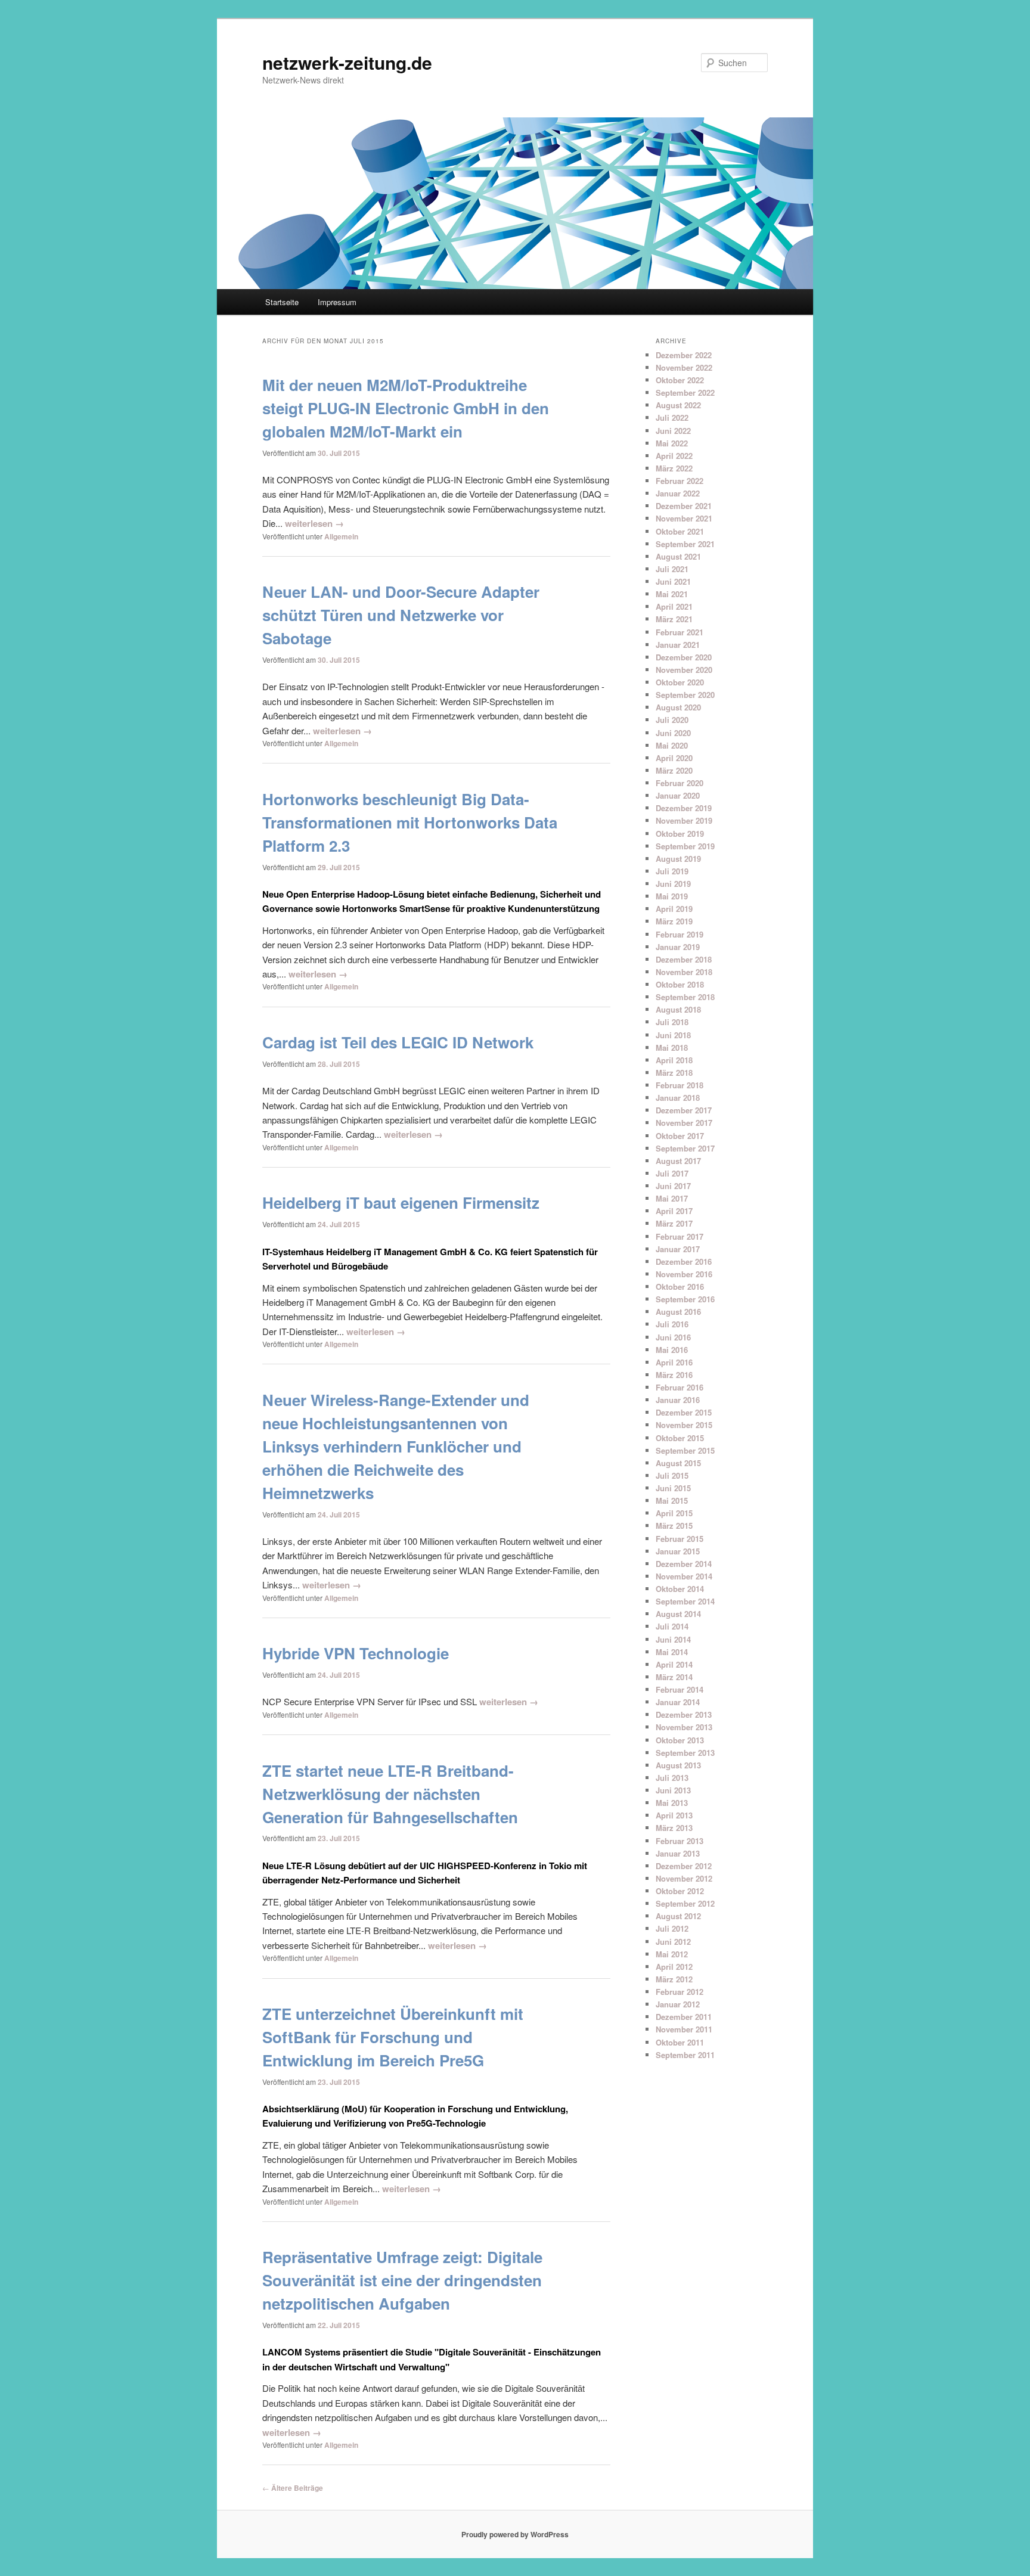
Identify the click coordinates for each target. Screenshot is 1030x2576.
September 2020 (685, 695)
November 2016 (684, 1274)
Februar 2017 (680, 1236)
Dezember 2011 (684, 2017)
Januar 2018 (678, 1098)
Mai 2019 (672, 896)
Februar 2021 (680, 632)
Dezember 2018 (684, 959)
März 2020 (674, 770)
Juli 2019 (672, 871)
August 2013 (678, 1765)
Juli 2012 (672, 1928)
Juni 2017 (673, 1186)
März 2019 (674, 921)
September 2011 (685, 2055)
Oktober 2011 (680, 2042)
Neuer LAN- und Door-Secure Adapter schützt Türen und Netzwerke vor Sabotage (401, 615)
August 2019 (678, 859)
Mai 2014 (672, 1652)
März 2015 (674, 1526)
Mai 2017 (672, 1198)
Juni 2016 (673, 1337)
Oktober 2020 (680, 682)
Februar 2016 (680, 1387)
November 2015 (684, 1425)
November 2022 (684, 367)
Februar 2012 (680, 1992)
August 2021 (678, 556)
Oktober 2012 (680, 1891)
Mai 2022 (672, 443)
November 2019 (684, 820)
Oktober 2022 (680, 380)
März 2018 (674, 1073)
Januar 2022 (678, 493)
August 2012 (678, 1916)
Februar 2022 (680, 481)
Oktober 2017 (680, 1136)
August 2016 (678, 1312)
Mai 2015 (672, 1500)
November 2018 (684, 972)
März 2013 (674, 1828)
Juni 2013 (673, 1790)
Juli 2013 (672, 1778)
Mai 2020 (672, 745)
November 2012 (684, 1878)
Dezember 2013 (684, 1714)
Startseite (282, 302)
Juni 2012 (673, 1942)
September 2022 (685, 392)
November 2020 (684, 670)
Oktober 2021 (680, 531)
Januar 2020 (678, 795)
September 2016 (685, 1299)
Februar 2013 (680, 1841)
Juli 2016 (672, 1324)
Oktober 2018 (680, 984)
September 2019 (685, 846)
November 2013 (684, 1727)
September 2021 (685, 544)
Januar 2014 (678, 1702)
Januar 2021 (678, 645)
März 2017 (674, 1223)
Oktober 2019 (680, 834)
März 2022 (674, 468)
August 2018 (678, 1009)
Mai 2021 (672, 594)
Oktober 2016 (680, 1287)
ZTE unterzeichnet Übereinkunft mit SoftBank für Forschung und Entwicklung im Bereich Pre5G (393, 2037)
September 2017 (685, 1148)
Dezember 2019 (684, 808)
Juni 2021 (673, 581)
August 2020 (678, 707)
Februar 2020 (680, 783)
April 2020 (674, 758)
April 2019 (674, 909)
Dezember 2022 (684, 355)
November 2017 (684, 1123)
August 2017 (678, 1161)
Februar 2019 (680, 934)
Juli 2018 (672, 1022)
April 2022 (674, 456)
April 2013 (674, 1815)
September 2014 (685, 1601)
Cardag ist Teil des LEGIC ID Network (398, 1042)
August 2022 (678, 405)
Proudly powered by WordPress (515, 2534)
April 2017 (674, 1211)
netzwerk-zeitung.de (347, 62)
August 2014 (678, 1614)
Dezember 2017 (684, 1110)
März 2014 (674, 1677)
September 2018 (685, 997)
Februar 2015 (680, 1539)
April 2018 (674, 1060)
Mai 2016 (672, 1350)
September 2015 (685, 1450)
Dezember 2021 (684, 506)
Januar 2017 (678, 1249)
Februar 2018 (680, 1085)
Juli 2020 (672, 720)
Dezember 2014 (684, 1564)
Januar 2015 (678, 1551)
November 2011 (684, 2029)
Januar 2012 (678, 2004)
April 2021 (674, 606)
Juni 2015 (673, 1488)
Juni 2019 (673, 884)
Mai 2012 (672, 1954)
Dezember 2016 (684, 1261)
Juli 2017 (672, 1173)
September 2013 (685, 1753)
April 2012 (674, 1967)
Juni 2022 (673, 431)
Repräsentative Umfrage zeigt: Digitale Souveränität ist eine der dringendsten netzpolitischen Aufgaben (402, 2280)
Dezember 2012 (684, 1866)
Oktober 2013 (680, 1740)
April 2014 (674, 1664)
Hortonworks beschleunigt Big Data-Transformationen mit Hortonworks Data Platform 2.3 (410, 822)
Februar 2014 (680, 1689)
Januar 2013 (678, 1853)
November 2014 (684, 1576)
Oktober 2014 (680, 1589)
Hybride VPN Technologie (356, 1653)
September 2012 (685, 1903)
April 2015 (674, 1513)
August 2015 (678, 1463)
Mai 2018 (672, 1048)
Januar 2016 (678, 1400)
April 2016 (674, 1362)
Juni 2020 (673, 733)
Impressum (337, 302)
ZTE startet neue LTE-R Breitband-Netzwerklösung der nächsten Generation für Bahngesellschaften (390, 1794)
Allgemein (341, 536)
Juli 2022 (672, 418)
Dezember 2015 (684, 1412)
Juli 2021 (672, 569)
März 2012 (674, 1979)
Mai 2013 (672, 1803)
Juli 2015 (672, 1475)
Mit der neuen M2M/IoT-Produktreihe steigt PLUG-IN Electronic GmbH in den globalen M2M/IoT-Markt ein (406, 408)
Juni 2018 (673, 1035)
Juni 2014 (673, 1639)
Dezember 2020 (684, 657)
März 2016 (674, 1375)
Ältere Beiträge (293, 2488)
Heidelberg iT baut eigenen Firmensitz (401, 1202)
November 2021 (684, 518)
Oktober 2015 (680, 1438)
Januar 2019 (678, 947)
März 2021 (674, 619)
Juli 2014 (672, 1626)
